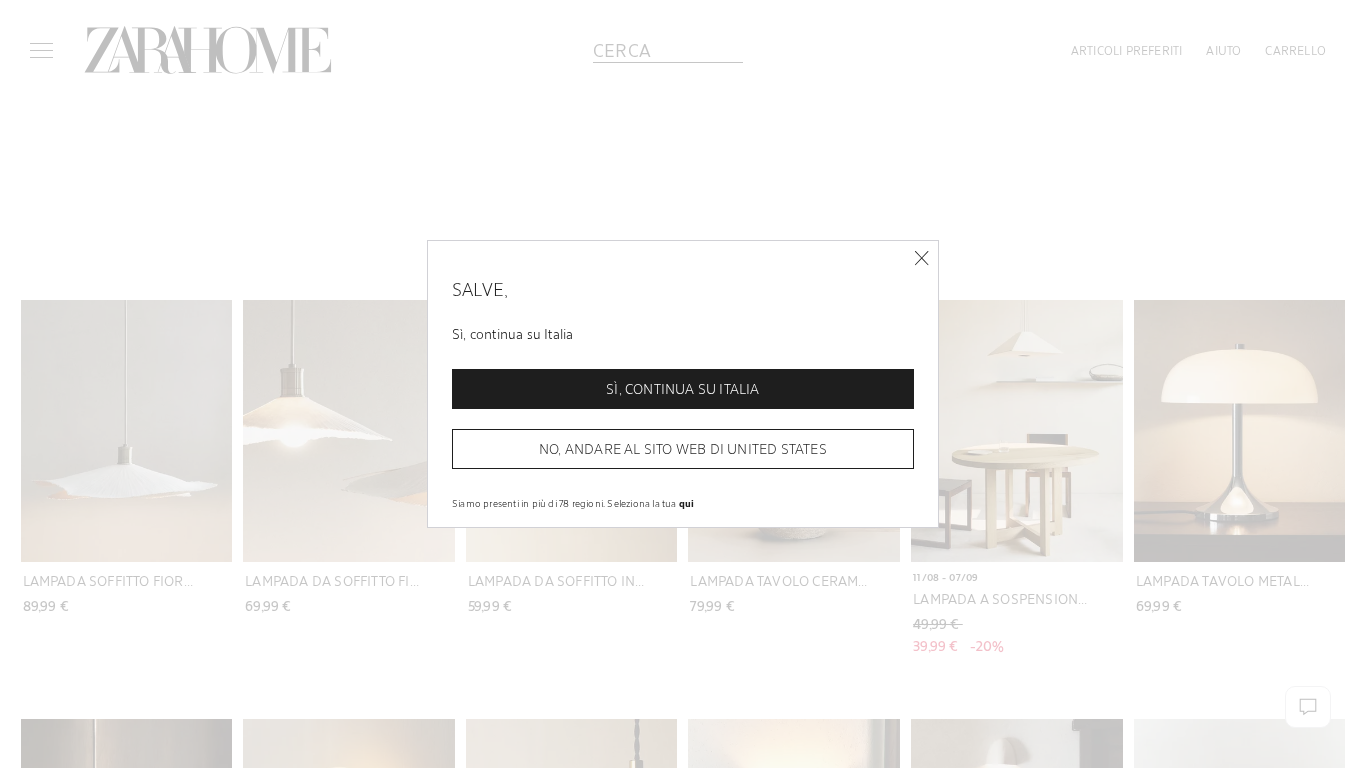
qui (687, 503)
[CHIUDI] (921, 258)
